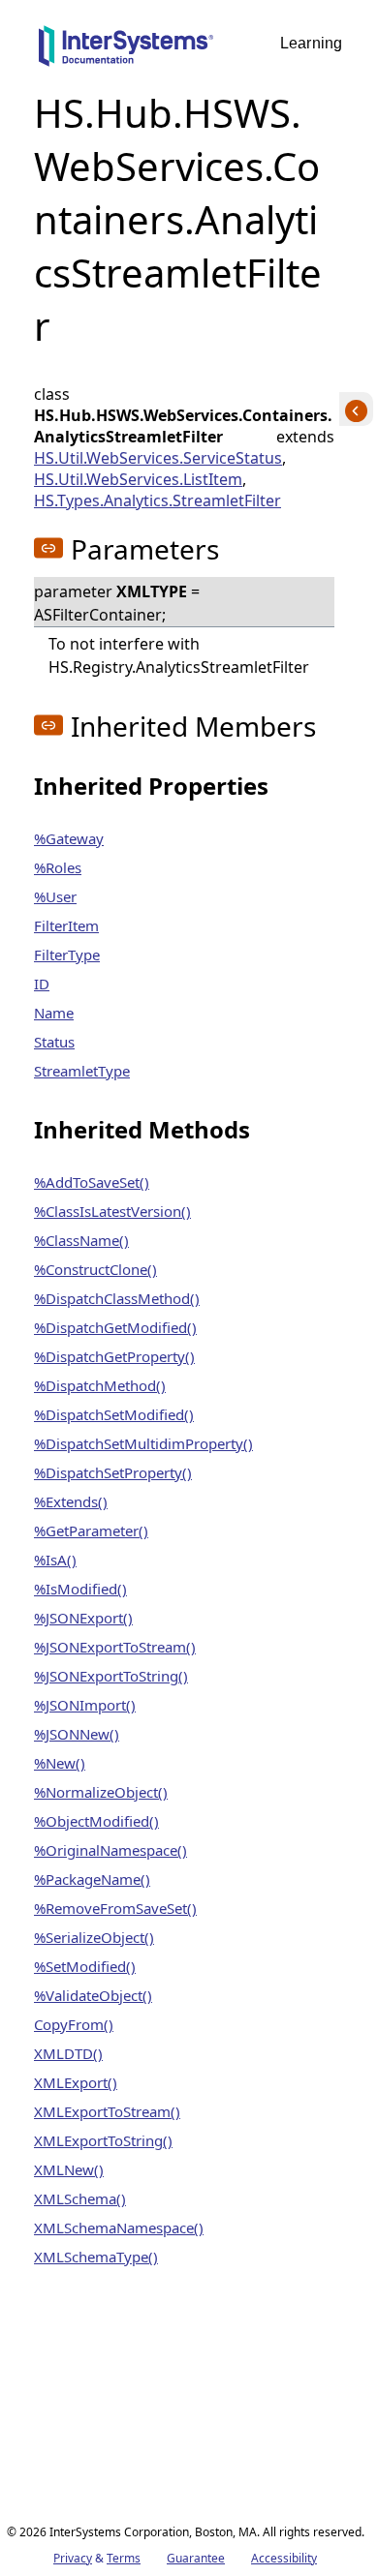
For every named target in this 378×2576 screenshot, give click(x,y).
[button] (48, 548)
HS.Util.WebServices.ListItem (138, 479)
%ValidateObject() (93, 1995)
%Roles (58, 867)
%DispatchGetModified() (115, 1327)
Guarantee (196, 2558)
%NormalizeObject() (101, 1792)
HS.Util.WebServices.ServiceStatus (158, 458)
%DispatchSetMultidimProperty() (143, 1443)
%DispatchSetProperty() (113, 1472)
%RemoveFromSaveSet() (115, 1908)
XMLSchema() (80, 2198)
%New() (60, 1763)
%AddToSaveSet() (92, 1182)
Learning (311, 43)
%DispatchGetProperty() (114, 1356)
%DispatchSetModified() (114, 1414)
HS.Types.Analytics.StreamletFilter (157, 500)
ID (42, 984)
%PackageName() (92, 1879)
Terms (124, 2558)
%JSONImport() (85, 1705)
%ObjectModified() (96, 1821)
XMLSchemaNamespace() (119, 2227)
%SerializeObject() (94, 1937)
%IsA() (55, 1560)
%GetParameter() (91, 1530)
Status (54, 1042)
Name (54, 1013)
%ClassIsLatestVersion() (112, 1211)
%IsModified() (80, 1589)
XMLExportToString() (103, 2140)
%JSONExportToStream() (115, 1647)
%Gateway (69, 838)
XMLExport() (76, 2082)
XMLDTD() (68, 2053)
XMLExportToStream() (107, 2111)
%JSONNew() (77, 1734)
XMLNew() (69, 2169)
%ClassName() (81, 1240)
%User (55, 896)
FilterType (67, 955)
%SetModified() (85, 1966)
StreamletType (82, 1071)
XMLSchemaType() (96, 2257)
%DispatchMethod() (100, 1385)
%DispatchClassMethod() (117, 1298)
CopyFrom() (74, 2024)
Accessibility (284, 2558)
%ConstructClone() (95, 1269)
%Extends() (71, 1501)
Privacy (73, 2558)
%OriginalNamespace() (110, 1850)
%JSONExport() (83, 1618)
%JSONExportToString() (111, 1676)
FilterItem (66, 925)
